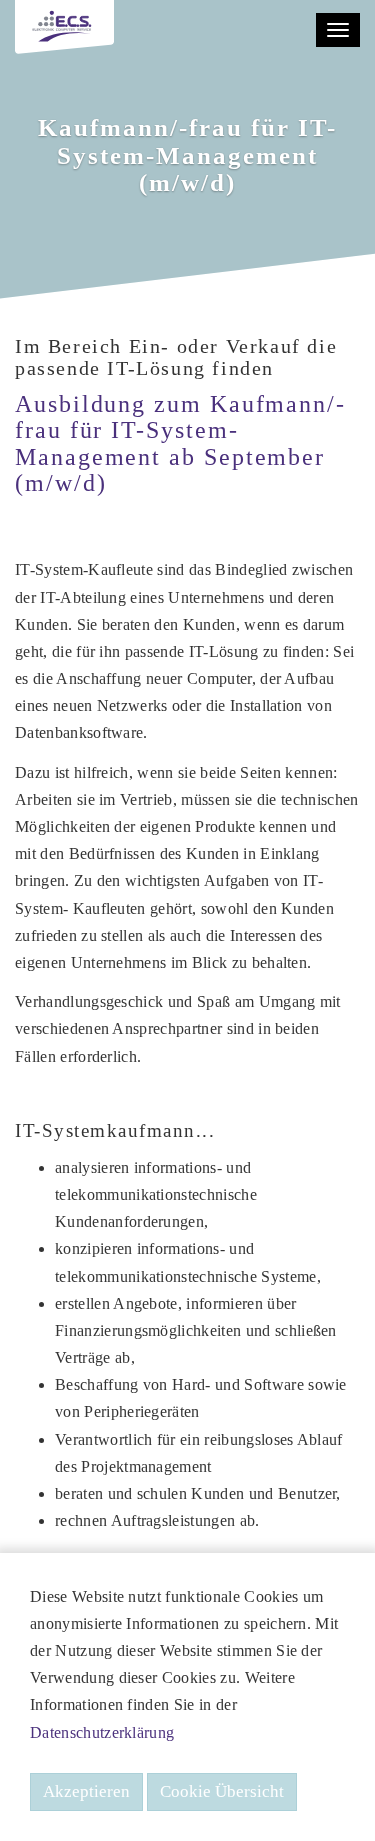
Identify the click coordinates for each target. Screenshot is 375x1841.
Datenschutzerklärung (102, 1732)
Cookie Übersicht (222, 1791)
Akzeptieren (86, 1791)
